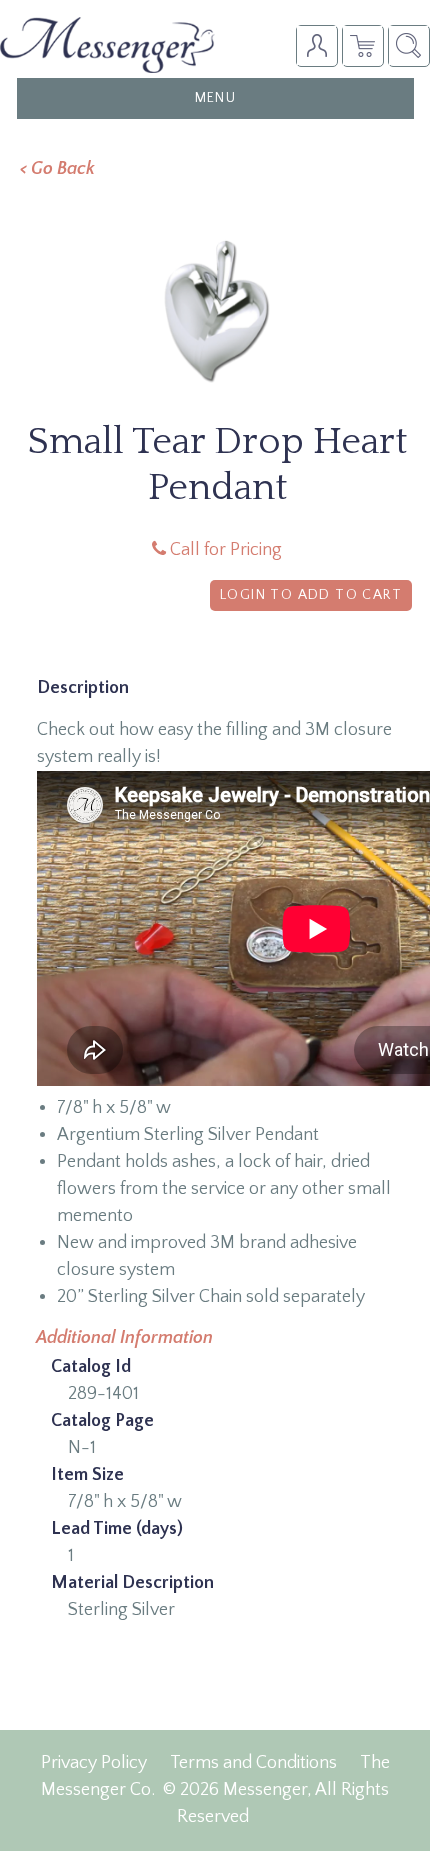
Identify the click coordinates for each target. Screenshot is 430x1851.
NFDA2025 (362, 45)
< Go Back (57, 169)
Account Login (316, 45)
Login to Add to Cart (311, 595)
